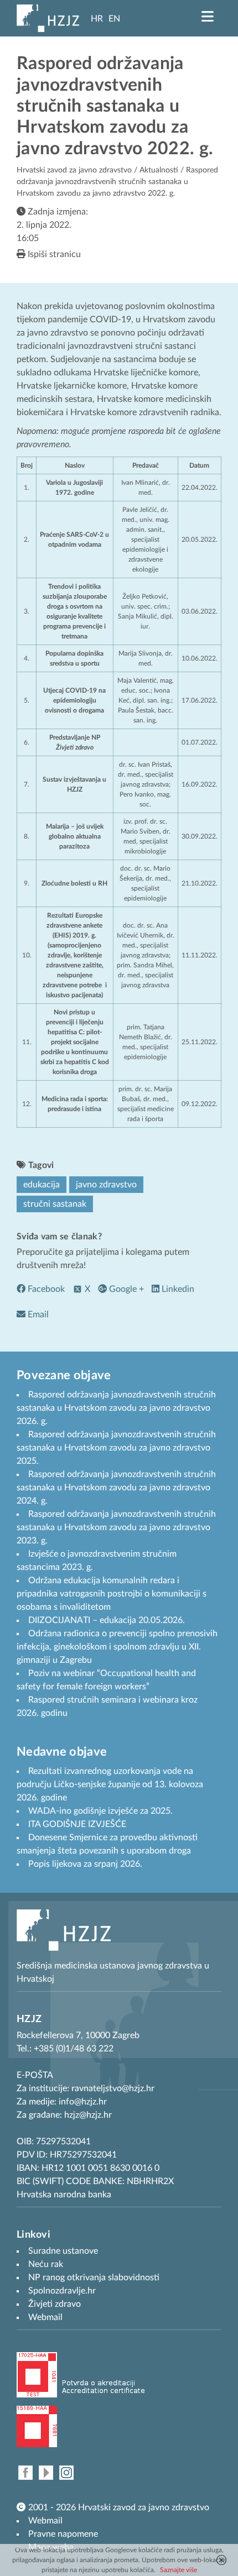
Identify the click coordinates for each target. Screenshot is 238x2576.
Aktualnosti (159, 170)
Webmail (45, 2521)
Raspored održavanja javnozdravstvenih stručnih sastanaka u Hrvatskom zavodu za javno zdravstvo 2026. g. (116, 1408)
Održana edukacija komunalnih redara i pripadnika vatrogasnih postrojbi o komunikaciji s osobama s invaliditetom (112, 1594)
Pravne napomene (63, 2534)
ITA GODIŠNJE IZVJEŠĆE (77, 1824)
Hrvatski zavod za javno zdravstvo (74, 170)
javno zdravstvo (106, 1185)
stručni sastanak (55, 1204)
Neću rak (46, 2264)
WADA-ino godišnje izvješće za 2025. (100, 1811)
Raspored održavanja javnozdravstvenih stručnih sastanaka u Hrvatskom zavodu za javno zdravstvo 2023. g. (116, 1527)
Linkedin (177, 1289)
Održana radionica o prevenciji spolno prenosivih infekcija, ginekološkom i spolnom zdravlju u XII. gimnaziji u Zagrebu (117, 1647)
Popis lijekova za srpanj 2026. (85, 1864)
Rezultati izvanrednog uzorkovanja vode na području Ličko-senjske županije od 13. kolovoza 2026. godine (110, 1784)
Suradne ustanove (63, 2251)
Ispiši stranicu (53, 254)
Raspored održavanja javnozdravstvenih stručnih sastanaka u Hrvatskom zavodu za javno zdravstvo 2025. (116, 1448)
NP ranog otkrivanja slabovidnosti (94, 2277)
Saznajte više (178, 2570)
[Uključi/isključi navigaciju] (208, 17)
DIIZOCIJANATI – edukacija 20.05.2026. (107, 1620)
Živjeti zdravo (55, 2304)
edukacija (42, 1185)
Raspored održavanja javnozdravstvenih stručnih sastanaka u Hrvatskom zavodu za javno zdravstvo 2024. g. (116, 1488)
